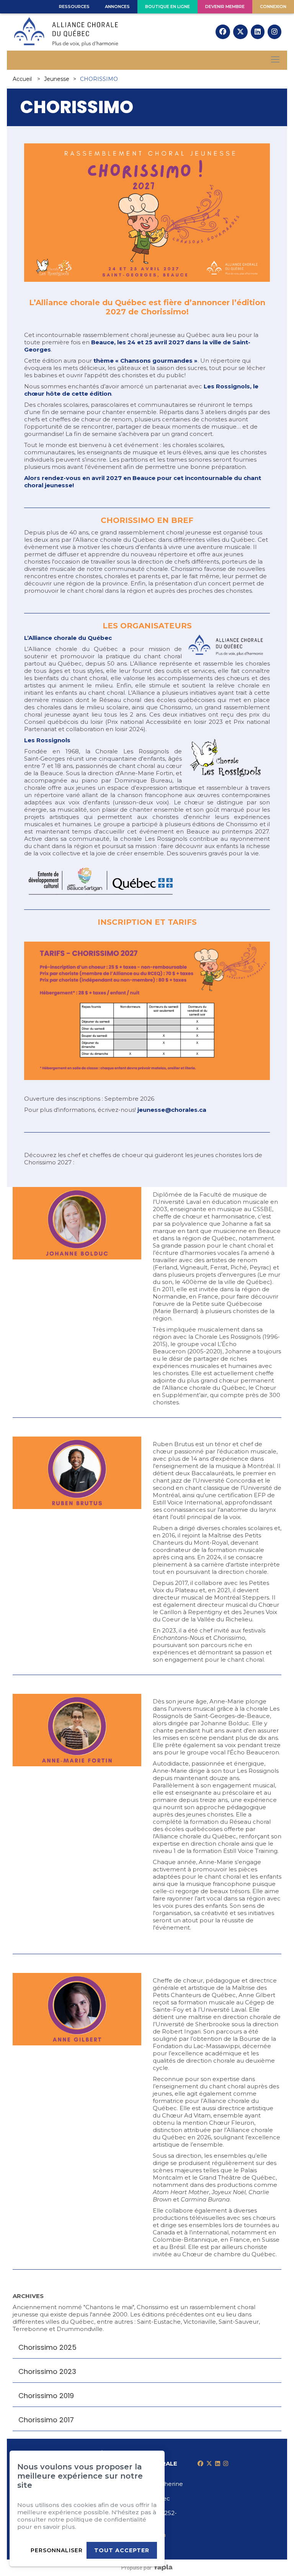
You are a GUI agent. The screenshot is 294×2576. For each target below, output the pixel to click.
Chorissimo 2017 (46, 2420)
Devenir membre (225, 7)
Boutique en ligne (167, 7)
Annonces (117, 7)
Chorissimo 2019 (46, 2396)
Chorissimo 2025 (47, 2347)
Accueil (22, 79)
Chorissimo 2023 (47, 2371)
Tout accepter (122, 2550)
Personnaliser (57, 2550)
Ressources (74, 7)
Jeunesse (57, 79)
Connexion (273, 7)
